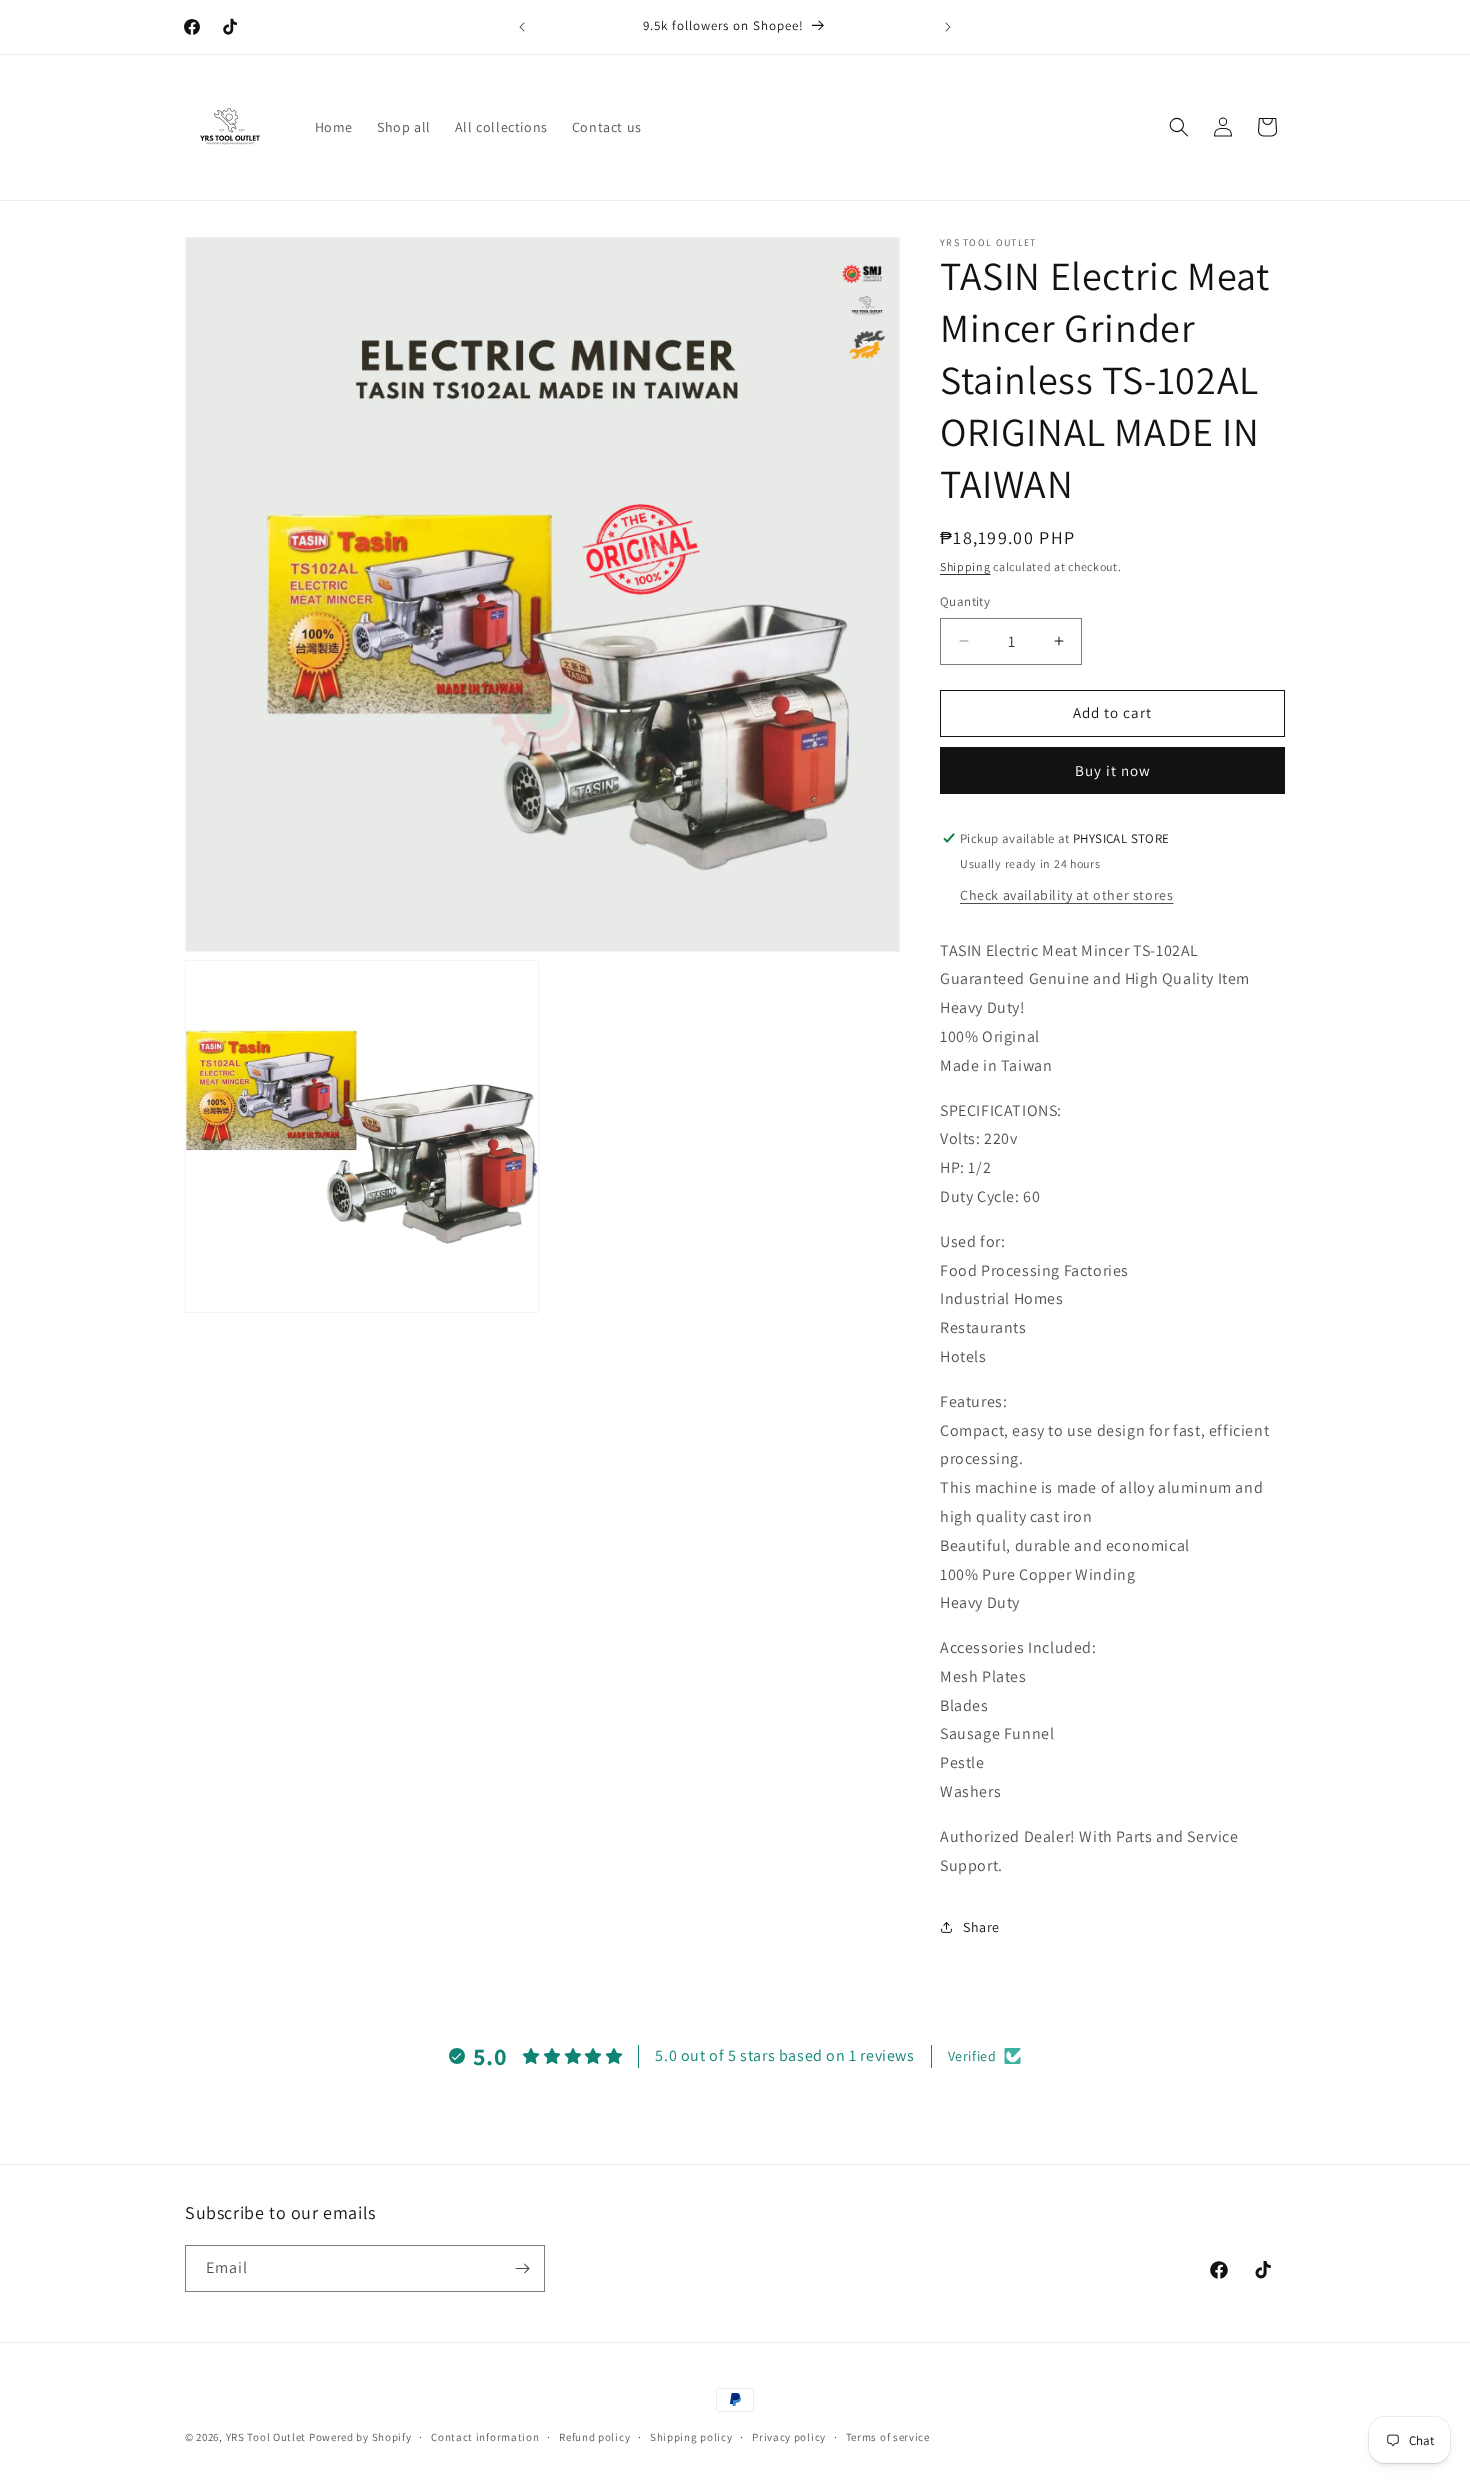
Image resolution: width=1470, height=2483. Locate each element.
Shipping (965, 566)
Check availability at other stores (1066, 895)
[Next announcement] (948, 27)
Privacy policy (789, 2437)
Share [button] (981, 1927)
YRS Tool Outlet (266, 2437)
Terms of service (888, 2437)
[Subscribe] (522, 2268)
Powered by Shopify (360, 2437)
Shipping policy (691, 2437)
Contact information (485, 2437)
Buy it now (1113, 770)
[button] (1179, 127)
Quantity (965, 601)
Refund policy (594, 2437)
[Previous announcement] (522, 27)
